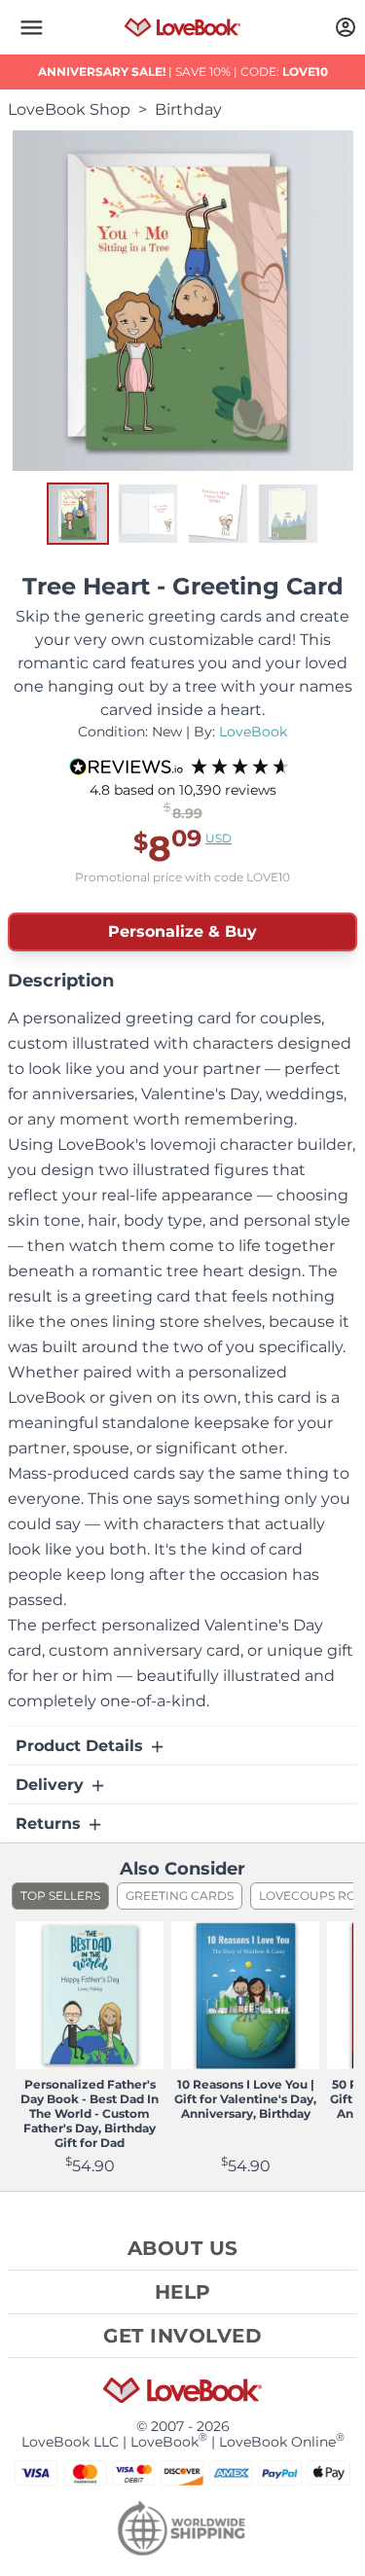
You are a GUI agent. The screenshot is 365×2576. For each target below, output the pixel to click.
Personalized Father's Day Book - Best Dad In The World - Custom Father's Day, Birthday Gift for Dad (90, 2113)
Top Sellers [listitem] (60, 1896)
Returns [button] (51, 1824)
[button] (31, 27)
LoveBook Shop (69, 109)
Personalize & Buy (182, 931)
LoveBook (253, 732)
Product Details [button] (82, 1746)
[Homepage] (183, 27)
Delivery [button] (52, 1785)
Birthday (188, 109)
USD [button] (219, 838)
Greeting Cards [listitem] (180, 1896)
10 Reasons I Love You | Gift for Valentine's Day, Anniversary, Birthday (245, 2099)
